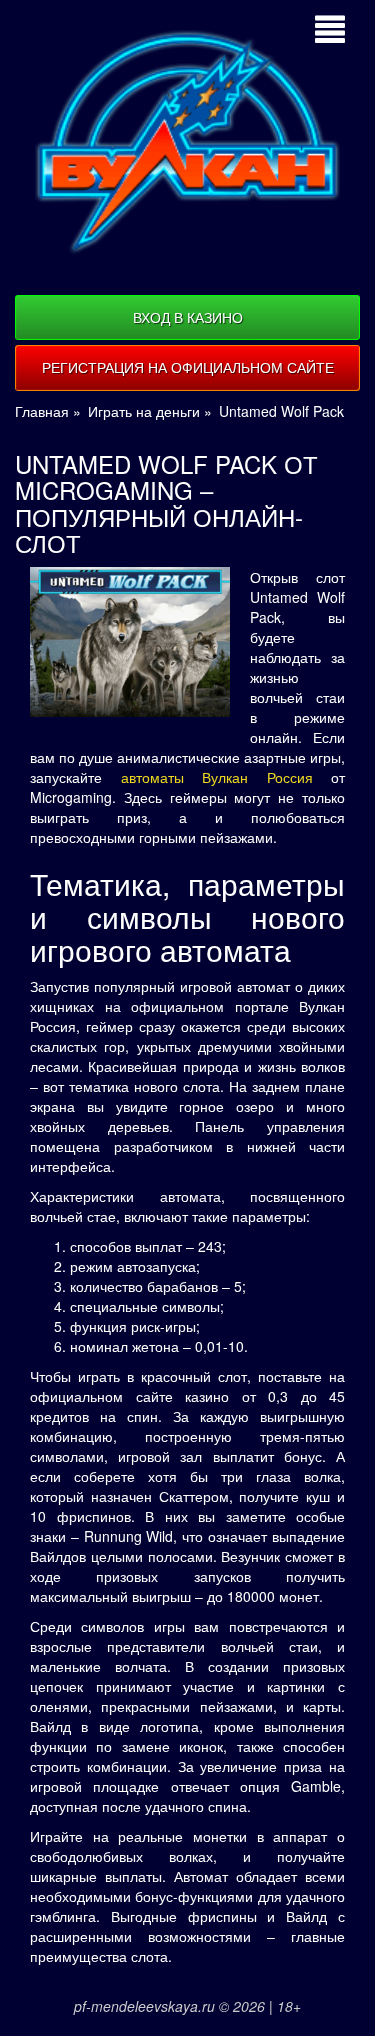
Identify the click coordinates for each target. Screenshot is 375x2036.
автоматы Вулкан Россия (217, 777)
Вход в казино (188, 317)
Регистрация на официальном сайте (188, 367)
